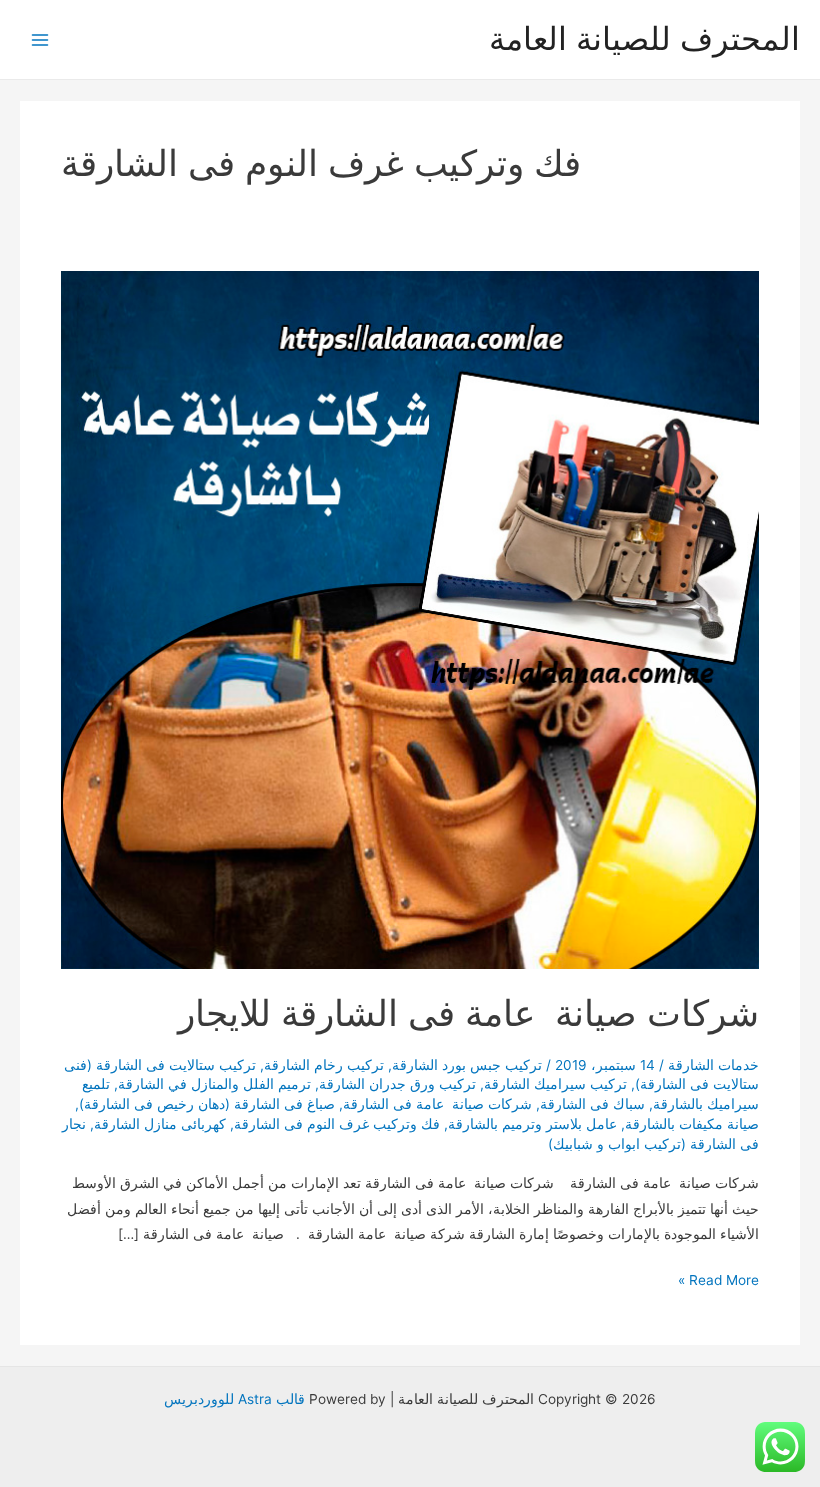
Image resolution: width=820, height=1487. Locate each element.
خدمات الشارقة (713, 1065)
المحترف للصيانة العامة (644, 38)
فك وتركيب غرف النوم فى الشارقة (337, 1124)
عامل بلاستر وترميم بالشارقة (532, 1124)
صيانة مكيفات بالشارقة (692, 1124)
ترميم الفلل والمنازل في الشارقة (214, 1084)
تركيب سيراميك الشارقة (555, 1084)
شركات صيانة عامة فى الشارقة (437, 1104)
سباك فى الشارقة (592, 1104)
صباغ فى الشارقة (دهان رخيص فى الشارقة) (207, 1104)
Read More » (718, 1282)
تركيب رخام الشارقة (324, 1065)
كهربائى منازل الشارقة (160, 1124)
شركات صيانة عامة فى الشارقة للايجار (468, 1013)
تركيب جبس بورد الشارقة (467, 1065)
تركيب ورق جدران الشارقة (397, 1084)
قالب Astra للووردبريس (234, 1399)
